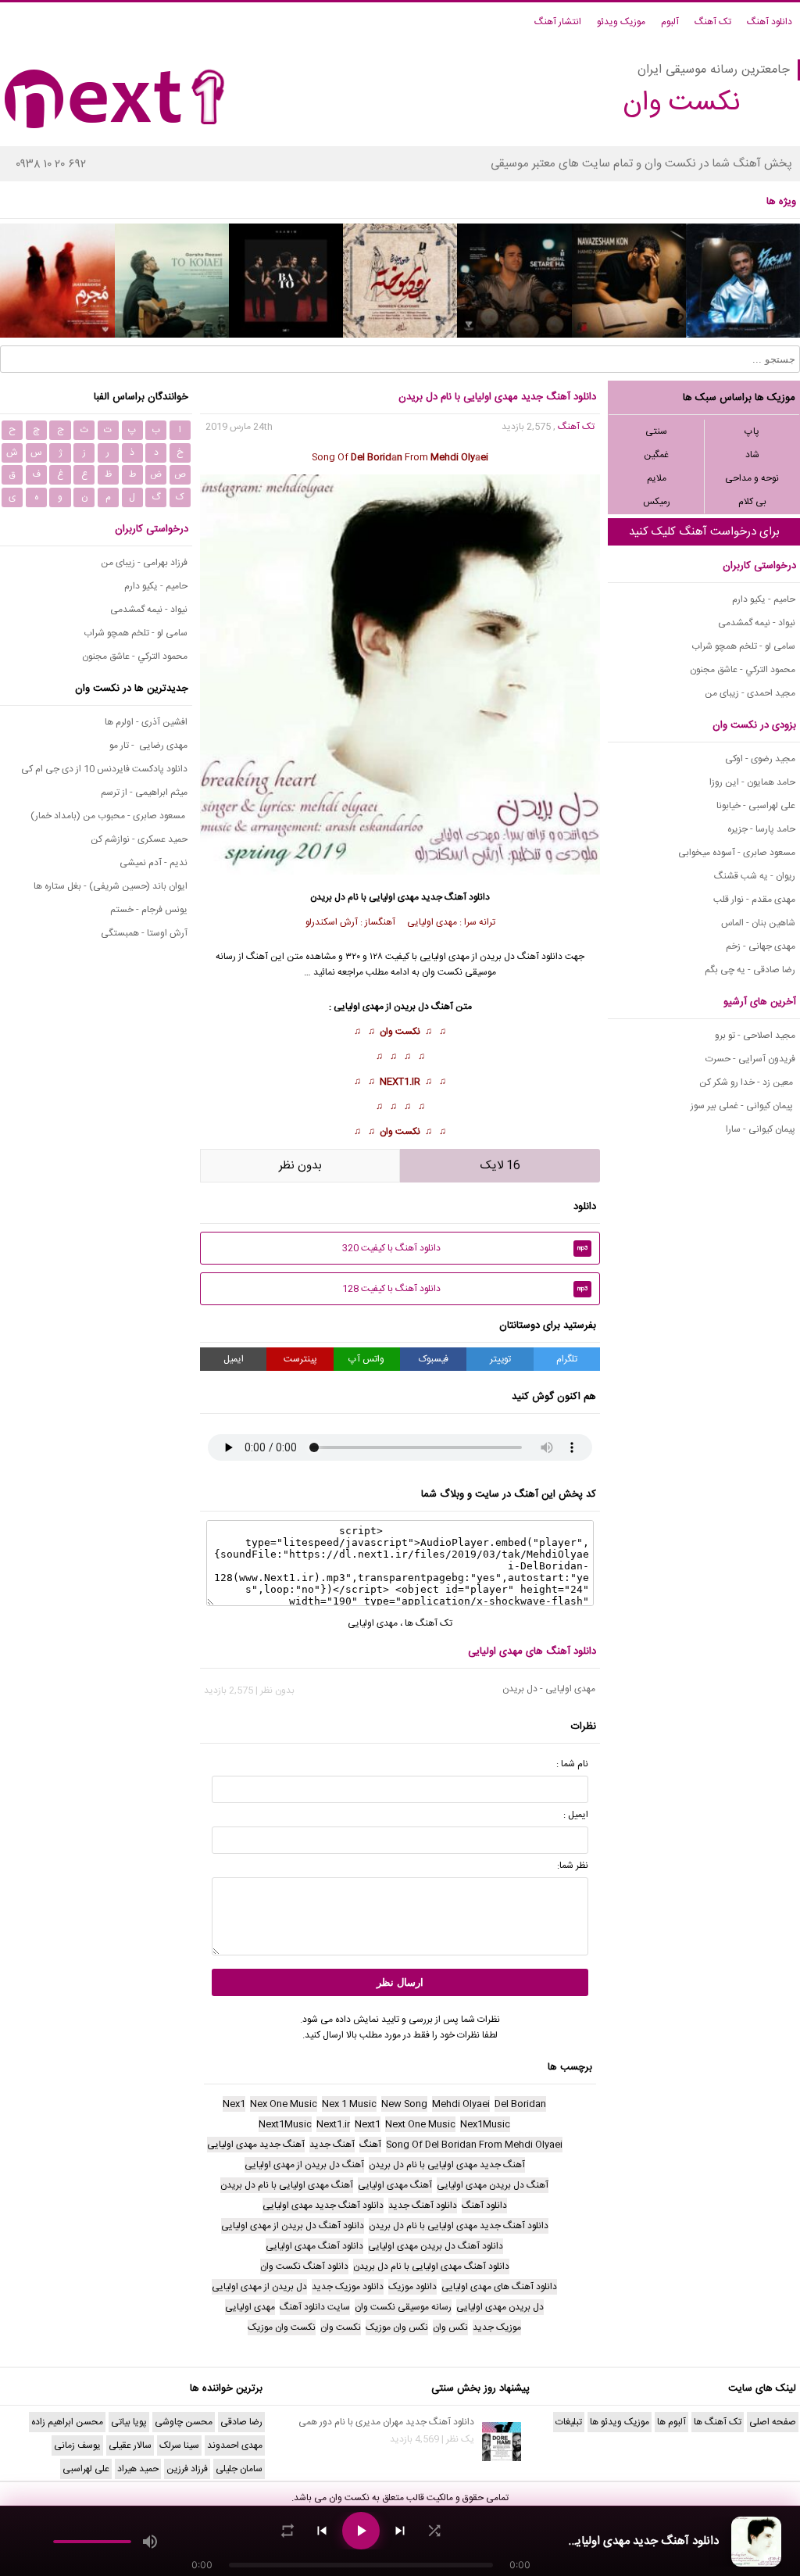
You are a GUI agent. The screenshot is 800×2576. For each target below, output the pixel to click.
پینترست (300, 1359)
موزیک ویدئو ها (620, 2422)
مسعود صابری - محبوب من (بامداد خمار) (109, 816)
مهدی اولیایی (373, 1623)
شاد (752, 455)
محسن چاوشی (184, 2422)
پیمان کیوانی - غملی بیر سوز (743, 1106)
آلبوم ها (671, 2422)
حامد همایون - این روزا (752, 782)
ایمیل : (576, 1815)
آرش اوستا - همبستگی (144, 933)
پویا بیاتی (129, 2422)
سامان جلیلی (239, 2469)
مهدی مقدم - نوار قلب (754, 900)
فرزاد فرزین (187, 2469)
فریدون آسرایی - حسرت (750, 1059)
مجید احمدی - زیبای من (750, 693)
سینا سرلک (179, 2445)
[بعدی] (400, 2531)
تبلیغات (569, 2422)
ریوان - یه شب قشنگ (755, 876)
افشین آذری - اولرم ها (146, 722)
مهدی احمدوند (235, 2445)
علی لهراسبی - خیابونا (756, 806)
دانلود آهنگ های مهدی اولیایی (532, 1651)
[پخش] (361, 2531)
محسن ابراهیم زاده (67, 2422)
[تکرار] (287, 2531)
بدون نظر (300, 1166)
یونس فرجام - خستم (149, 910)
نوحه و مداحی (752, 478)
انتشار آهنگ (558, 22)
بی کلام (752, 502)
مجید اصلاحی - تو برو (755, 1036)
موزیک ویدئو (621, 22)
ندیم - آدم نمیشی (154, 863)
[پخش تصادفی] (434, 2531)
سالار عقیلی (130, 2445)
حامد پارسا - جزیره (761, 829)
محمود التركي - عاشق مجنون (743, 670)
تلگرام (567, 1359)
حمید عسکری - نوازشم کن (139, 839)
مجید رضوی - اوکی (760, 759)
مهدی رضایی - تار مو (148, 746)
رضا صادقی (241, 2422)
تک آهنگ (713, 22)
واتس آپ (366, 1359)
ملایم (657, 478)
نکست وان (400, 1032)
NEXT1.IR (400, 1082)
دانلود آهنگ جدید (455, 897)
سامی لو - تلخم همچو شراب (743, 646)
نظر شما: (573, 1866)
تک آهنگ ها (429, 1623)
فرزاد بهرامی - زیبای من (144, 563)
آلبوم (670, 22)
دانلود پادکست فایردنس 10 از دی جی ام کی (104, 769)
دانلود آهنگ (770, 22)
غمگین (656, 455)
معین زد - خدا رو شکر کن (747, 1082)
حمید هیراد (138, 2469)
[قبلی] (322, 2531)
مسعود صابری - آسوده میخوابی (737, 853)
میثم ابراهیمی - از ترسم (144, 792)
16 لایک (500, 1166)
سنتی (656, 431)
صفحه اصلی (773, 2422)
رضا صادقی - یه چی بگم (750, 970)
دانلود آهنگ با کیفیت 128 (465, 1289)
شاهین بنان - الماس (758, 923)
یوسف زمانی (77, 2445)
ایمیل (234, 1359)
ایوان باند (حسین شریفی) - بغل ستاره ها (111, 886)
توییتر (500, 1359)
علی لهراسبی (86, 2469)
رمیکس (657, 502)
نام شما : (572, 1764)
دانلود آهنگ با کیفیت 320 (465, 1248)
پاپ (752, 431)
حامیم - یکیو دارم (764, 599)
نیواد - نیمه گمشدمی (757, 623)
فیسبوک (434, 1359)
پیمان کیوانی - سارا (761, 1129)
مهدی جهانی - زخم (761, 946)
